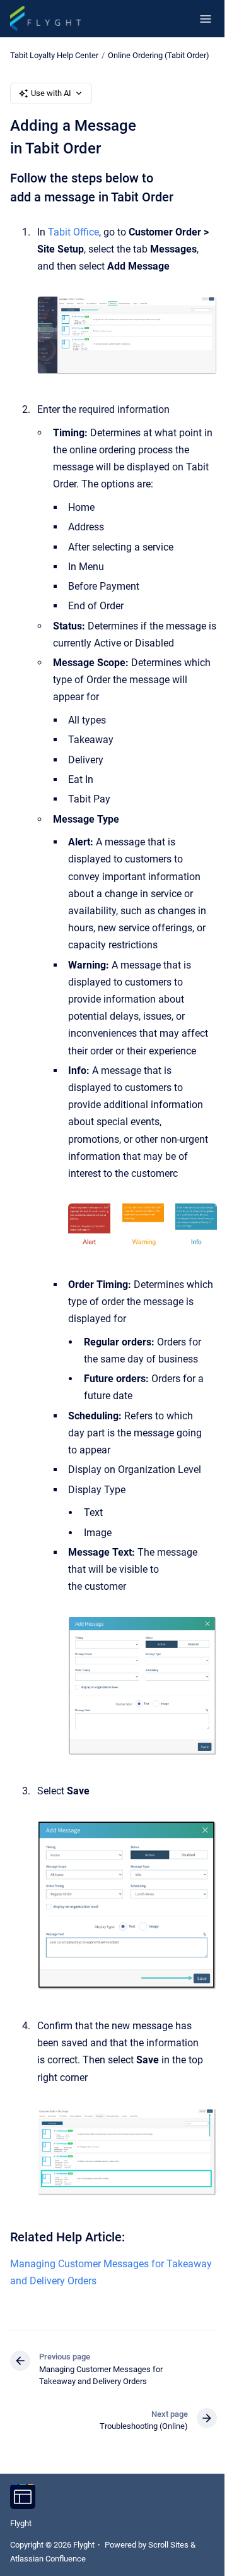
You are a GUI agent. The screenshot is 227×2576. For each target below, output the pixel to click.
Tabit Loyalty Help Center (54, 55)
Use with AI (51, 93)
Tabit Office (73, 232)
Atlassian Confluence (48, 2559)
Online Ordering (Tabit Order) (159, 55)
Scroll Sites (168, 2545)
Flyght (21, 2523)
